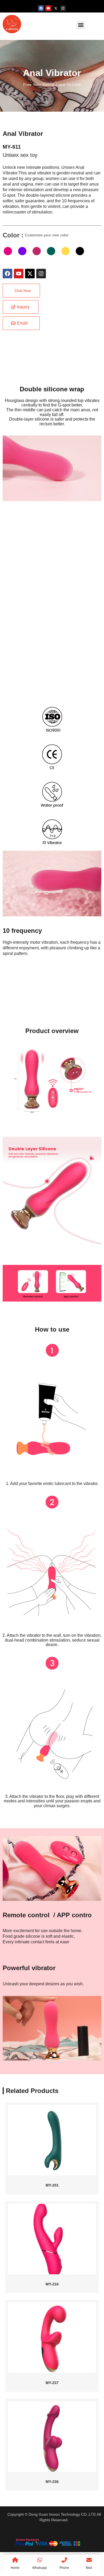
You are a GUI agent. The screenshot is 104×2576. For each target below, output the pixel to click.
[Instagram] (63, 8)
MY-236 (52, 2482)
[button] (81, 25)
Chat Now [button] (23, 291)
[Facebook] (41, 8)
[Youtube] (48, 8)
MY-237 (52, 2383)
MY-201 (52, 2185)
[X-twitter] (56, 8)
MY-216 (52, 2284)
